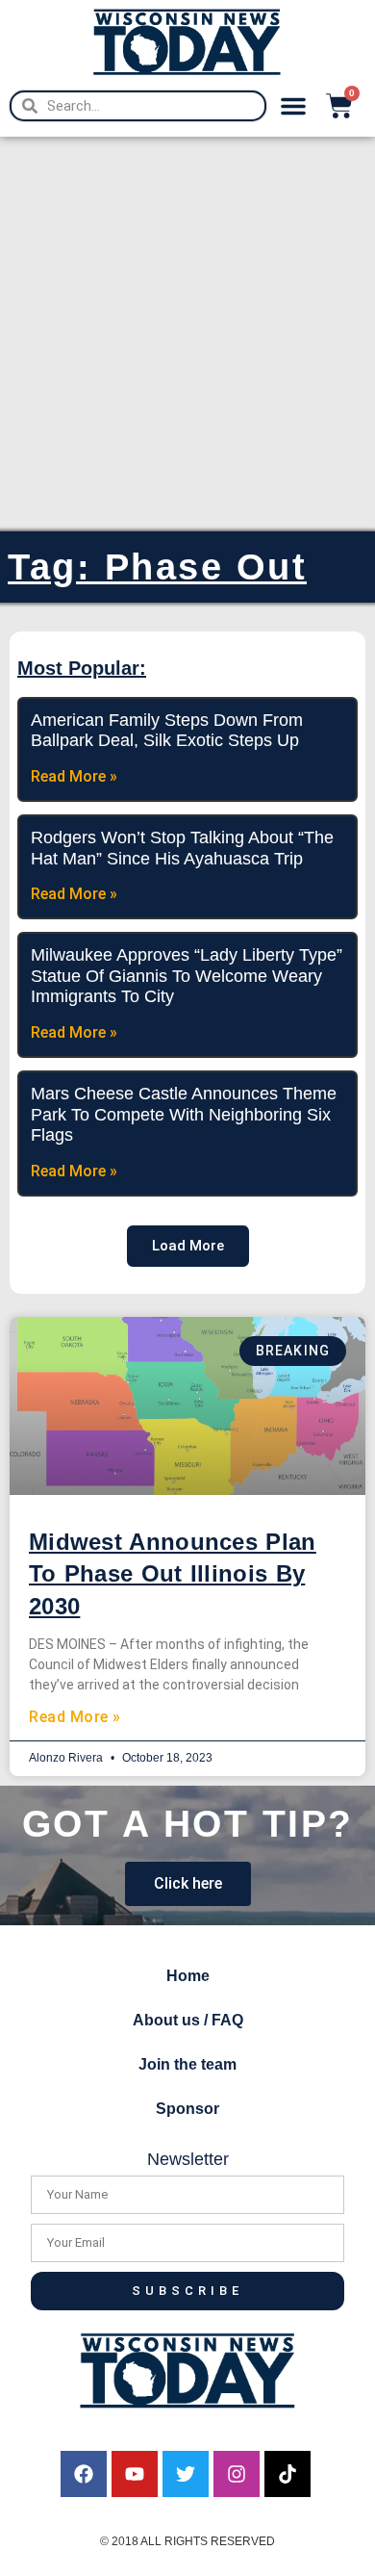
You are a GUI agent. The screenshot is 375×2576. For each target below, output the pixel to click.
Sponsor (187, 2109)
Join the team (187, 2064)
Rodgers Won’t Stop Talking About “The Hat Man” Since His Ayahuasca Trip (182, 848)
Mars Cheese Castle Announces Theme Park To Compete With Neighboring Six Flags (184, 1114)
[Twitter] (186, 2474)
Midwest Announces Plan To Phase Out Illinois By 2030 (173, 1574)
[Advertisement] (187, 334)
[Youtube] (135, 2474)
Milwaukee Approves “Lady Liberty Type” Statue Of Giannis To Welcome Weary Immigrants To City (187, 976)
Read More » (75, 1717)
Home (188, 1976)
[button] (293, 106)
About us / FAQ (188, 2020)
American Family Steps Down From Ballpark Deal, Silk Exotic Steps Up (167, 731)
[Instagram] (237, 2474)
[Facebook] (84, 2474)
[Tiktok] (287, 2474)
